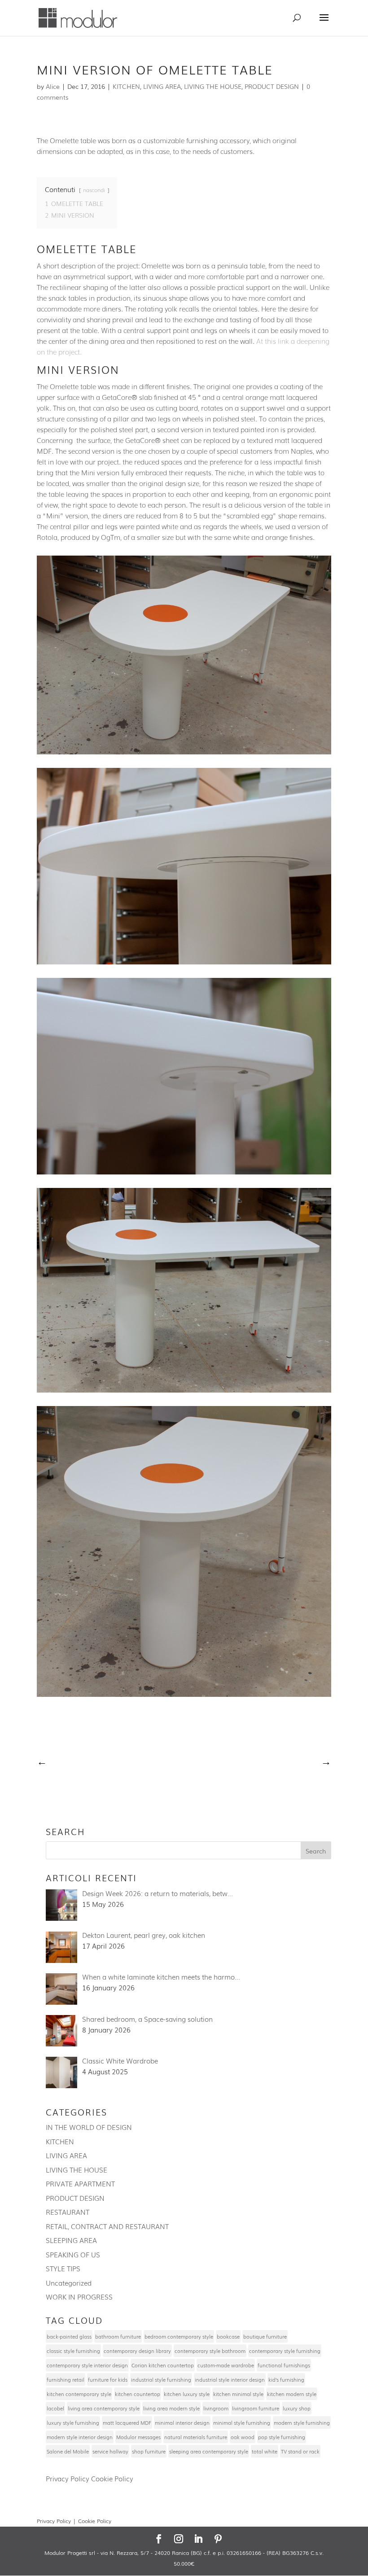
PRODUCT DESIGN (272, 86)
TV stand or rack (300, 2451)
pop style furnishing (282, 2437)
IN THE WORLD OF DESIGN (89, 2127)
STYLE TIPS (63, 2268)
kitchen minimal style (238, 2394)
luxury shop (297, 2408)
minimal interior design (182, 2423)
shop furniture (149, 2451)
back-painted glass (69, 2336)
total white (265, 2451)
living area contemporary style (104, 2408)
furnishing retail (66, 2379)
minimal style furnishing (242, 2423)
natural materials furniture (196, 2437)
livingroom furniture (256, 2408)
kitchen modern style (292, 2394)
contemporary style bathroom (210, 2351)
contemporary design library (137, 2351)
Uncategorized (69, 2282)
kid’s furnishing (286, 2379)
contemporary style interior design (87, 2365)
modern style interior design (80, 2437)
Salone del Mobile (68, 2451)
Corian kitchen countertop (163, 2365)
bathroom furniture (118, 2336)
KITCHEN (126, 86)
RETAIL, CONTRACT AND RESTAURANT (107, 2226)
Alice (53, 86)
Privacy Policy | (57, 2521)
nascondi (94, 190)
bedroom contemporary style (179, 2336)
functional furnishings (284, 2365)
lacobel (55, 2408)
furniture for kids (108, 2379)
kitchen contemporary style (79, 2394)
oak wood (243, 2437)
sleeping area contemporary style (209, 2451)
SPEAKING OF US (73, 2254)
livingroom (216, 2408)
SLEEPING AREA (71, 2240)
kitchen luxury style (187, 2394)
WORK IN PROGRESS (79, 2296)
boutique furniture (265, 2336)
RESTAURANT (68, 2212)
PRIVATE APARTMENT (80, 2183)
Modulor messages (138, 2437)
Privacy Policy (68, 2478)
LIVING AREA (162, 86)
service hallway (110, 2451)
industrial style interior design (230, 2379)
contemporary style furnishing (285, 2351)
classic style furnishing (73, 2351)
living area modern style (171, 2408)
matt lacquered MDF (127, 2423)
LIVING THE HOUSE (213, 86)
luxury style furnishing (73, 2423)
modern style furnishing (302, 2423)
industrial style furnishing (161, 2379)
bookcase (228, 2336)
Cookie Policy (112, 2478)
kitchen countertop (138, 2394)
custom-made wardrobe (226, 2365)
